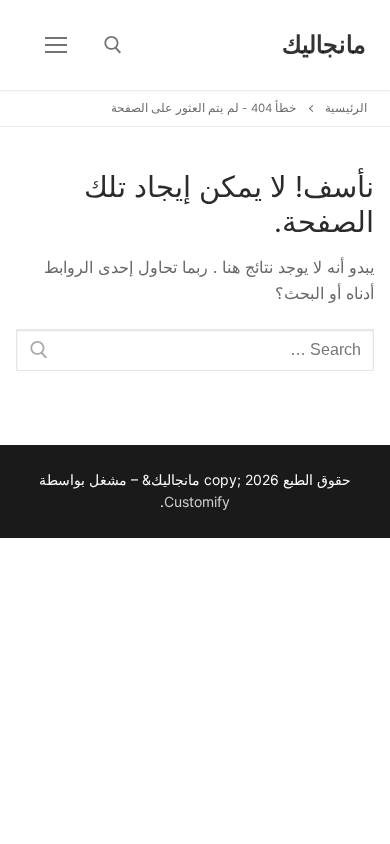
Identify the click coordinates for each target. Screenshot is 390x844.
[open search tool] (113, 45)
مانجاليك (324, 44)
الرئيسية (346, 108)
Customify (197, 501)
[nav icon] (56, 45)
